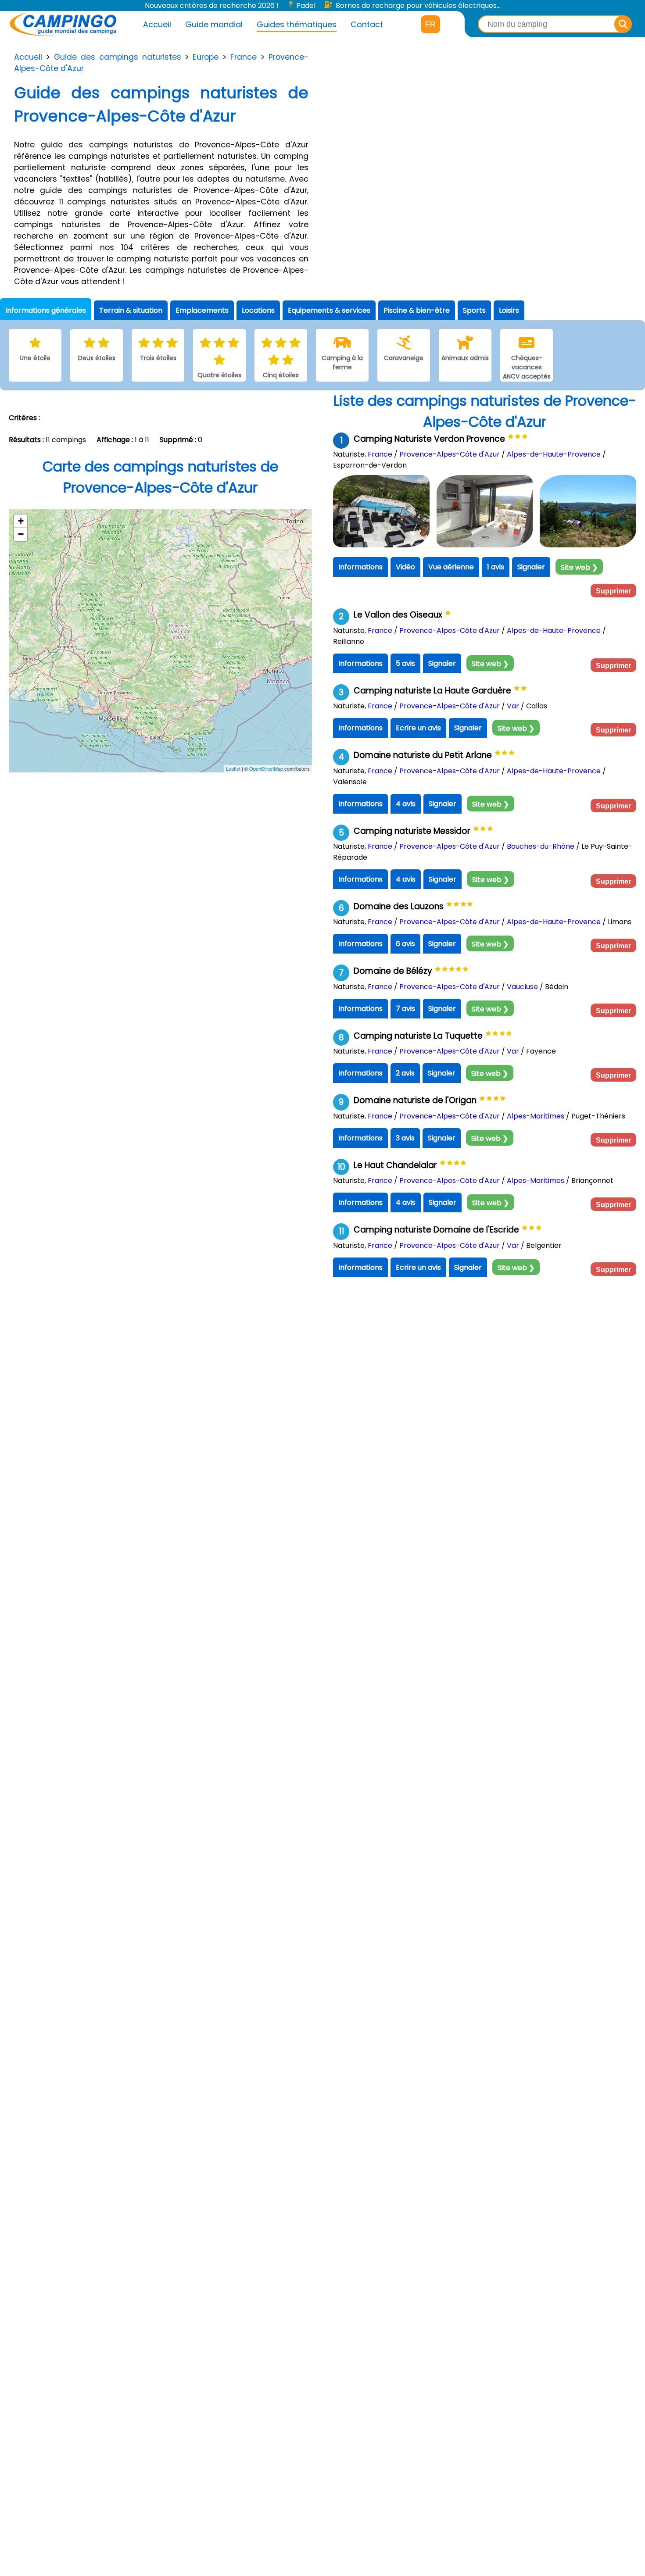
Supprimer (613, 591)
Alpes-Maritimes (536, 1116)
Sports (474, 310)
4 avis (406, 804)
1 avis (496, 567)
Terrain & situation (131, 310)
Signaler (531, 567)
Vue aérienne (451, 567)
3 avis (405, 1138)
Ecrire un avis (418, 728)
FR (430, 24)
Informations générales (46, 310)
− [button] (21, 534)
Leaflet (233, 769)
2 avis (405, 1073)
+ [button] (21, 521)
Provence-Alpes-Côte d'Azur (450, 454)
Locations (258, 310)
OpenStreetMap (266, 769)
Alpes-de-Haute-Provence (554, 454)
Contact (367, 24)
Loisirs (509, 310)
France (244, 57)
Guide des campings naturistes (118, 57)
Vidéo (405, 567)
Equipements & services (329, 310)
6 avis (405, 944)
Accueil (157, 24)
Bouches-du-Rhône (541, 846)
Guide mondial (214, 24)
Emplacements (202, 310)
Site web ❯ (579, 567)
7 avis (405, 1009)
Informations (360, 567)
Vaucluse (522, 987)
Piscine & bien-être (417, 310)
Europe (206, 57)
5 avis (405, 663)
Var (513, 706)
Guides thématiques (297, 24)
